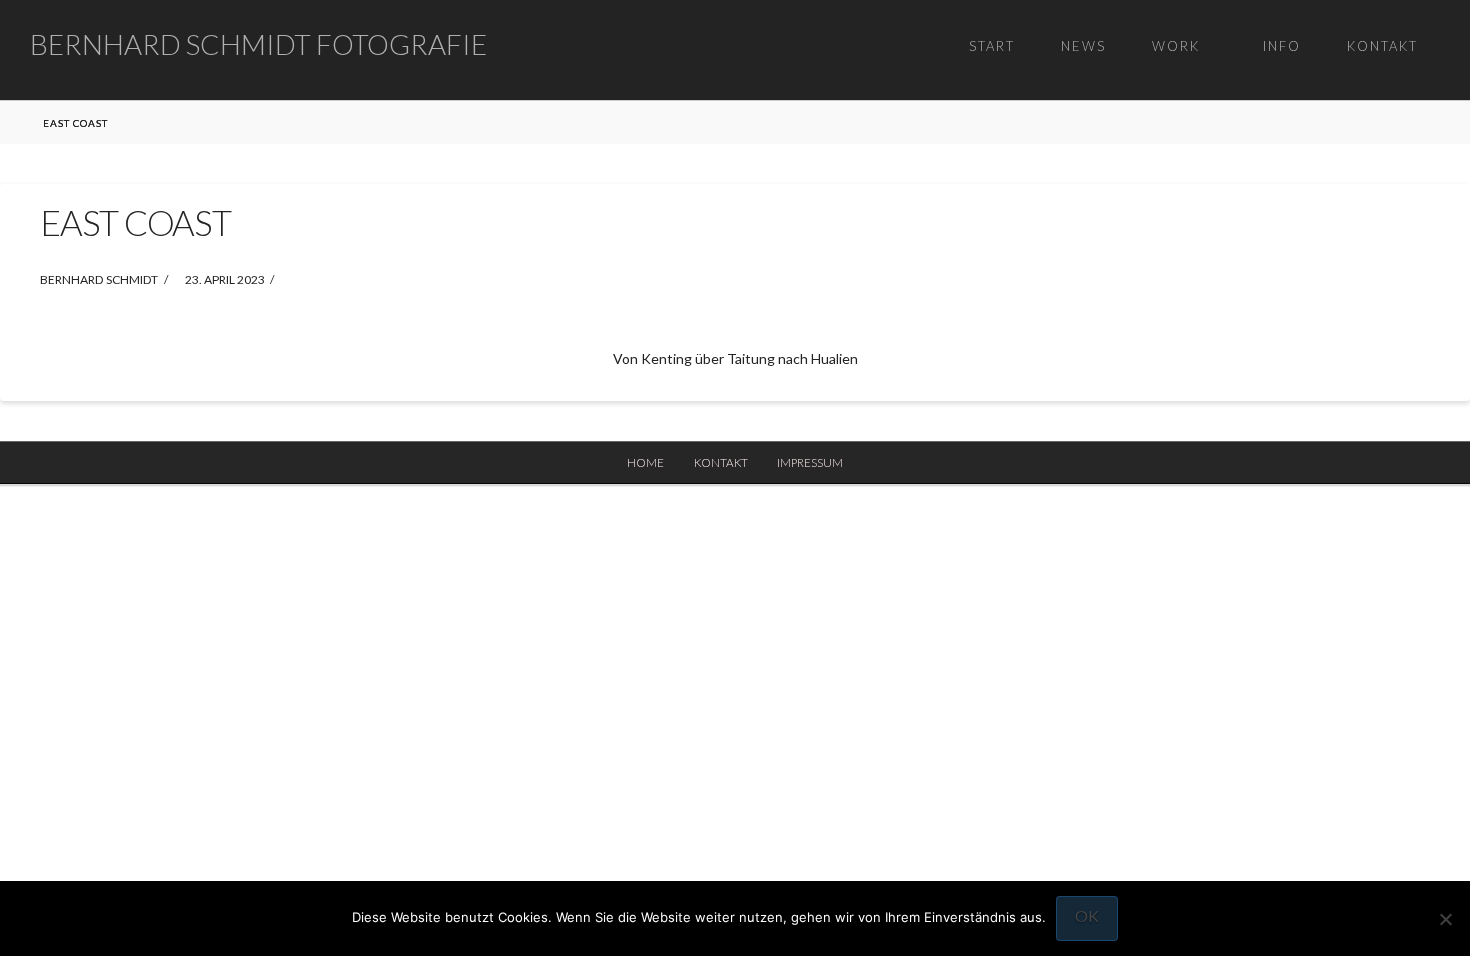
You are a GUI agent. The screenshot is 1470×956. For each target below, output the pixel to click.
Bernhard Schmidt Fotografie (258, 44)
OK (1087, 915)
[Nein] (1445, 919)
